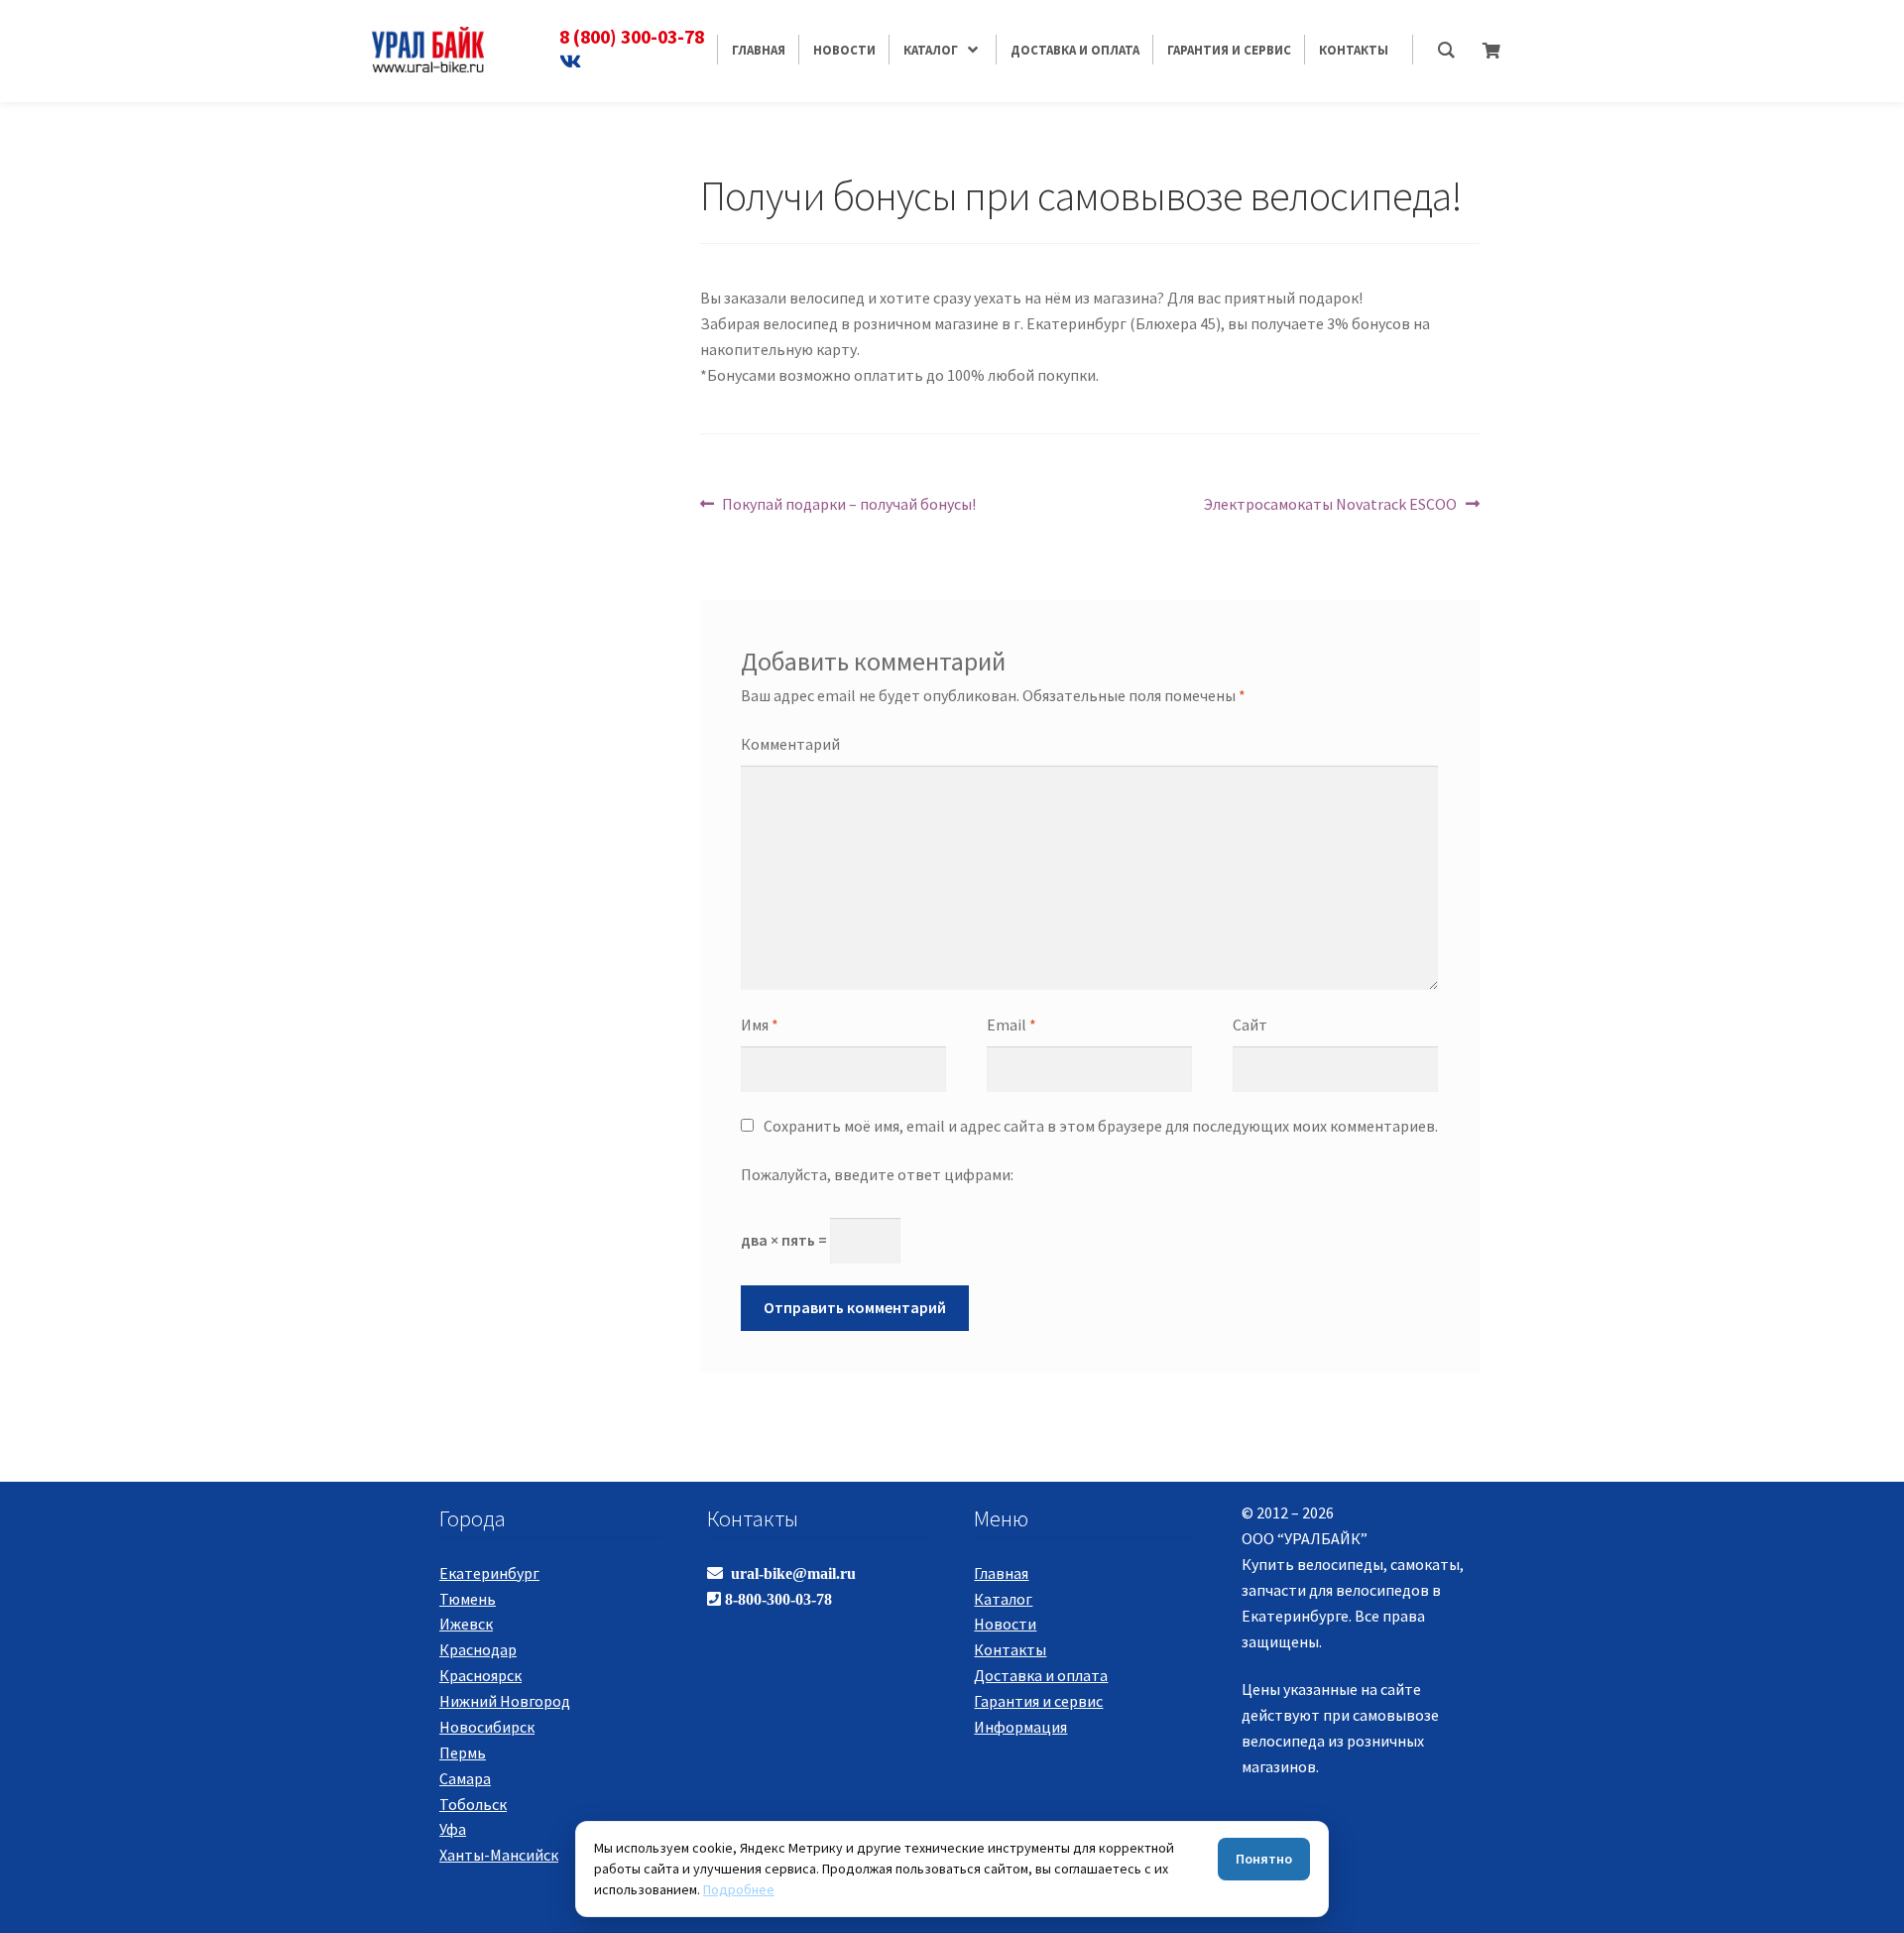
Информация (1020, 1727)
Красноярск (480, 1675)
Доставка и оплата (1041, 1675)
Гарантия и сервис (1038, 1701)
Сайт (1250, 1025)
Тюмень (468, 1599)
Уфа (453, 1829)
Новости (1005, 1624)
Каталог (1003, 1599)
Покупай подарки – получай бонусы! (848, 503)
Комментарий (790, 744)
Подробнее (739, 1889)
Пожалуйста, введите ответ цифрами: (877, 1174)
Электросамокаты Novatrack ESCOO (1330, 503)
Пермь (463, 1752)
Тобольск (473, 1804)
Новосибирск (487, 1727)
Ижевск (466, 1624)
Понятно (1264, 1859)
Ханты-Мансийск (499, 1855)
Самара (465, 1778)
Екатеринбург (489, 1573)
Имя (760, 1025)
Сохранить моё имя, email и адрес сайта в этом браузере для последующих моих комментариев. (1101, 1126)
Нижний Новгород (505, 1701)
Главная (1001, 1573)
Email (1011, 1025)
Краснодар (478, 1649)
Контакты (1010, 1649)
